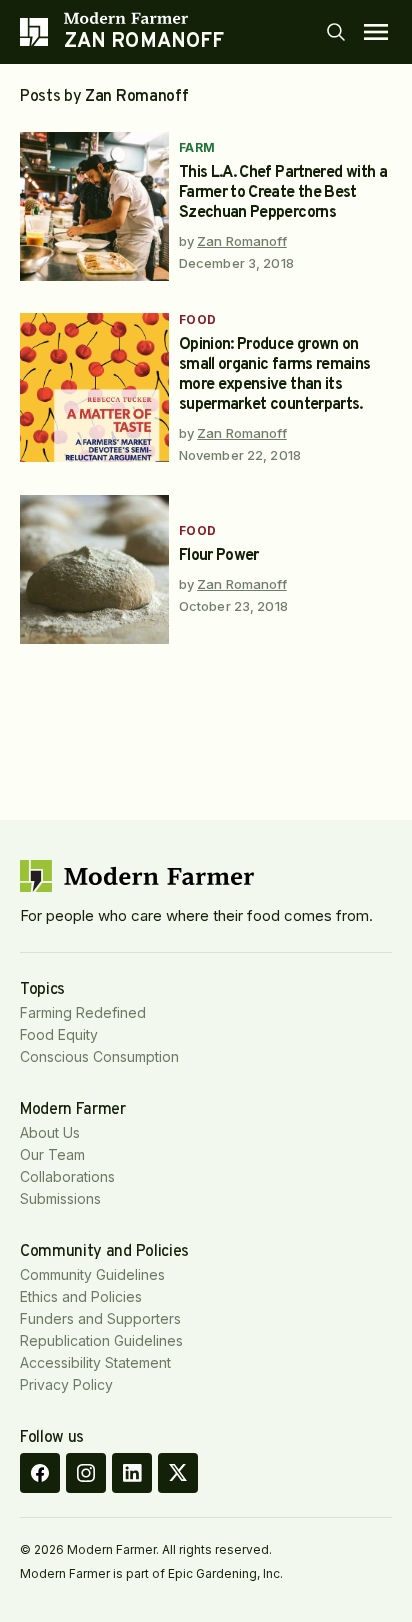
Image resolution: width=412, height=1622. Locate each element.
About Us (50, 1132)
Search (336, 32)
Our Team (52, 1154)
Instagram (86, 1473)
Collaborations (67, 1176)
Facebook (40, 1473)
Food (198, 319)
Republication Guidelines (101, 1340)
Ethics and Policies (81, 1296)
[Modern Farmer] (144, 18)
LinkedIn (132, 1473)
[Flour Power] (94, 569)
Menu (376, 32)
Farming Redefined (83, 1012)
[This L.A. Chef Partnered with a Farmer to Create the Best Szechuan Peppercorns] (94, 206)
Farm (197, 147)
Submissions (60, 1198)
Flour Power (219, 556)
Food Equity (59, 1034)
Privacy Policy (66, 1384)
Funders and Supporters (100, 1318)
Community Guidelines (92, 1274)
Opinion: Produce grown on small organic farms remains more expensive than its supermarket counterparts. (275, 375)
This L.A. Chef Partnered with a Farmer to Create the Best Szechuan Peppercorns (283, 193)
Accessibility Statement (95, 1362)
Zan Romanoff (242, 241)
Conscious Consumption (99, 1056)
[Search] (336, 32)
